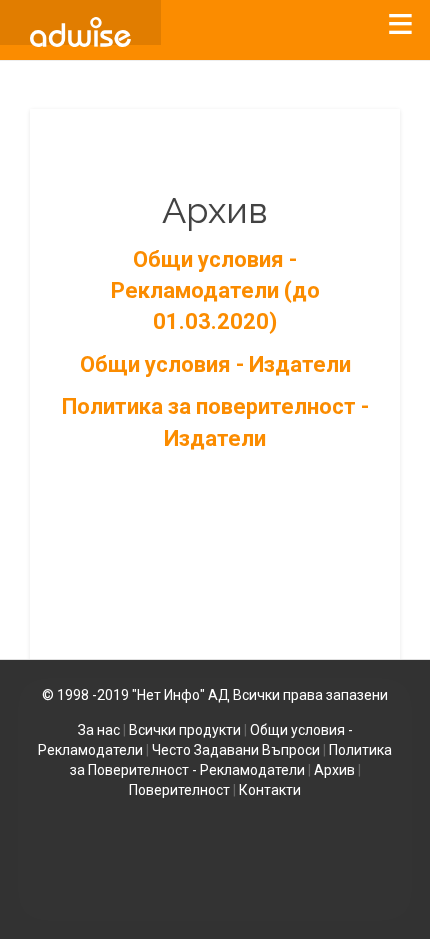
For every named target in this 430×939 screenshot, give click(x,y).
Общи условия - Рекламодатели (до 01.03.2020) (215, 291)
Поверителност (179, 790)
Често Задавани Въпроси (236, 750)
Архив (334, 770)
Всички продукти (185, 730)
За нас (99, 730)
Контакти (270, 790)
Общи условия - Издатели (215, 364)
